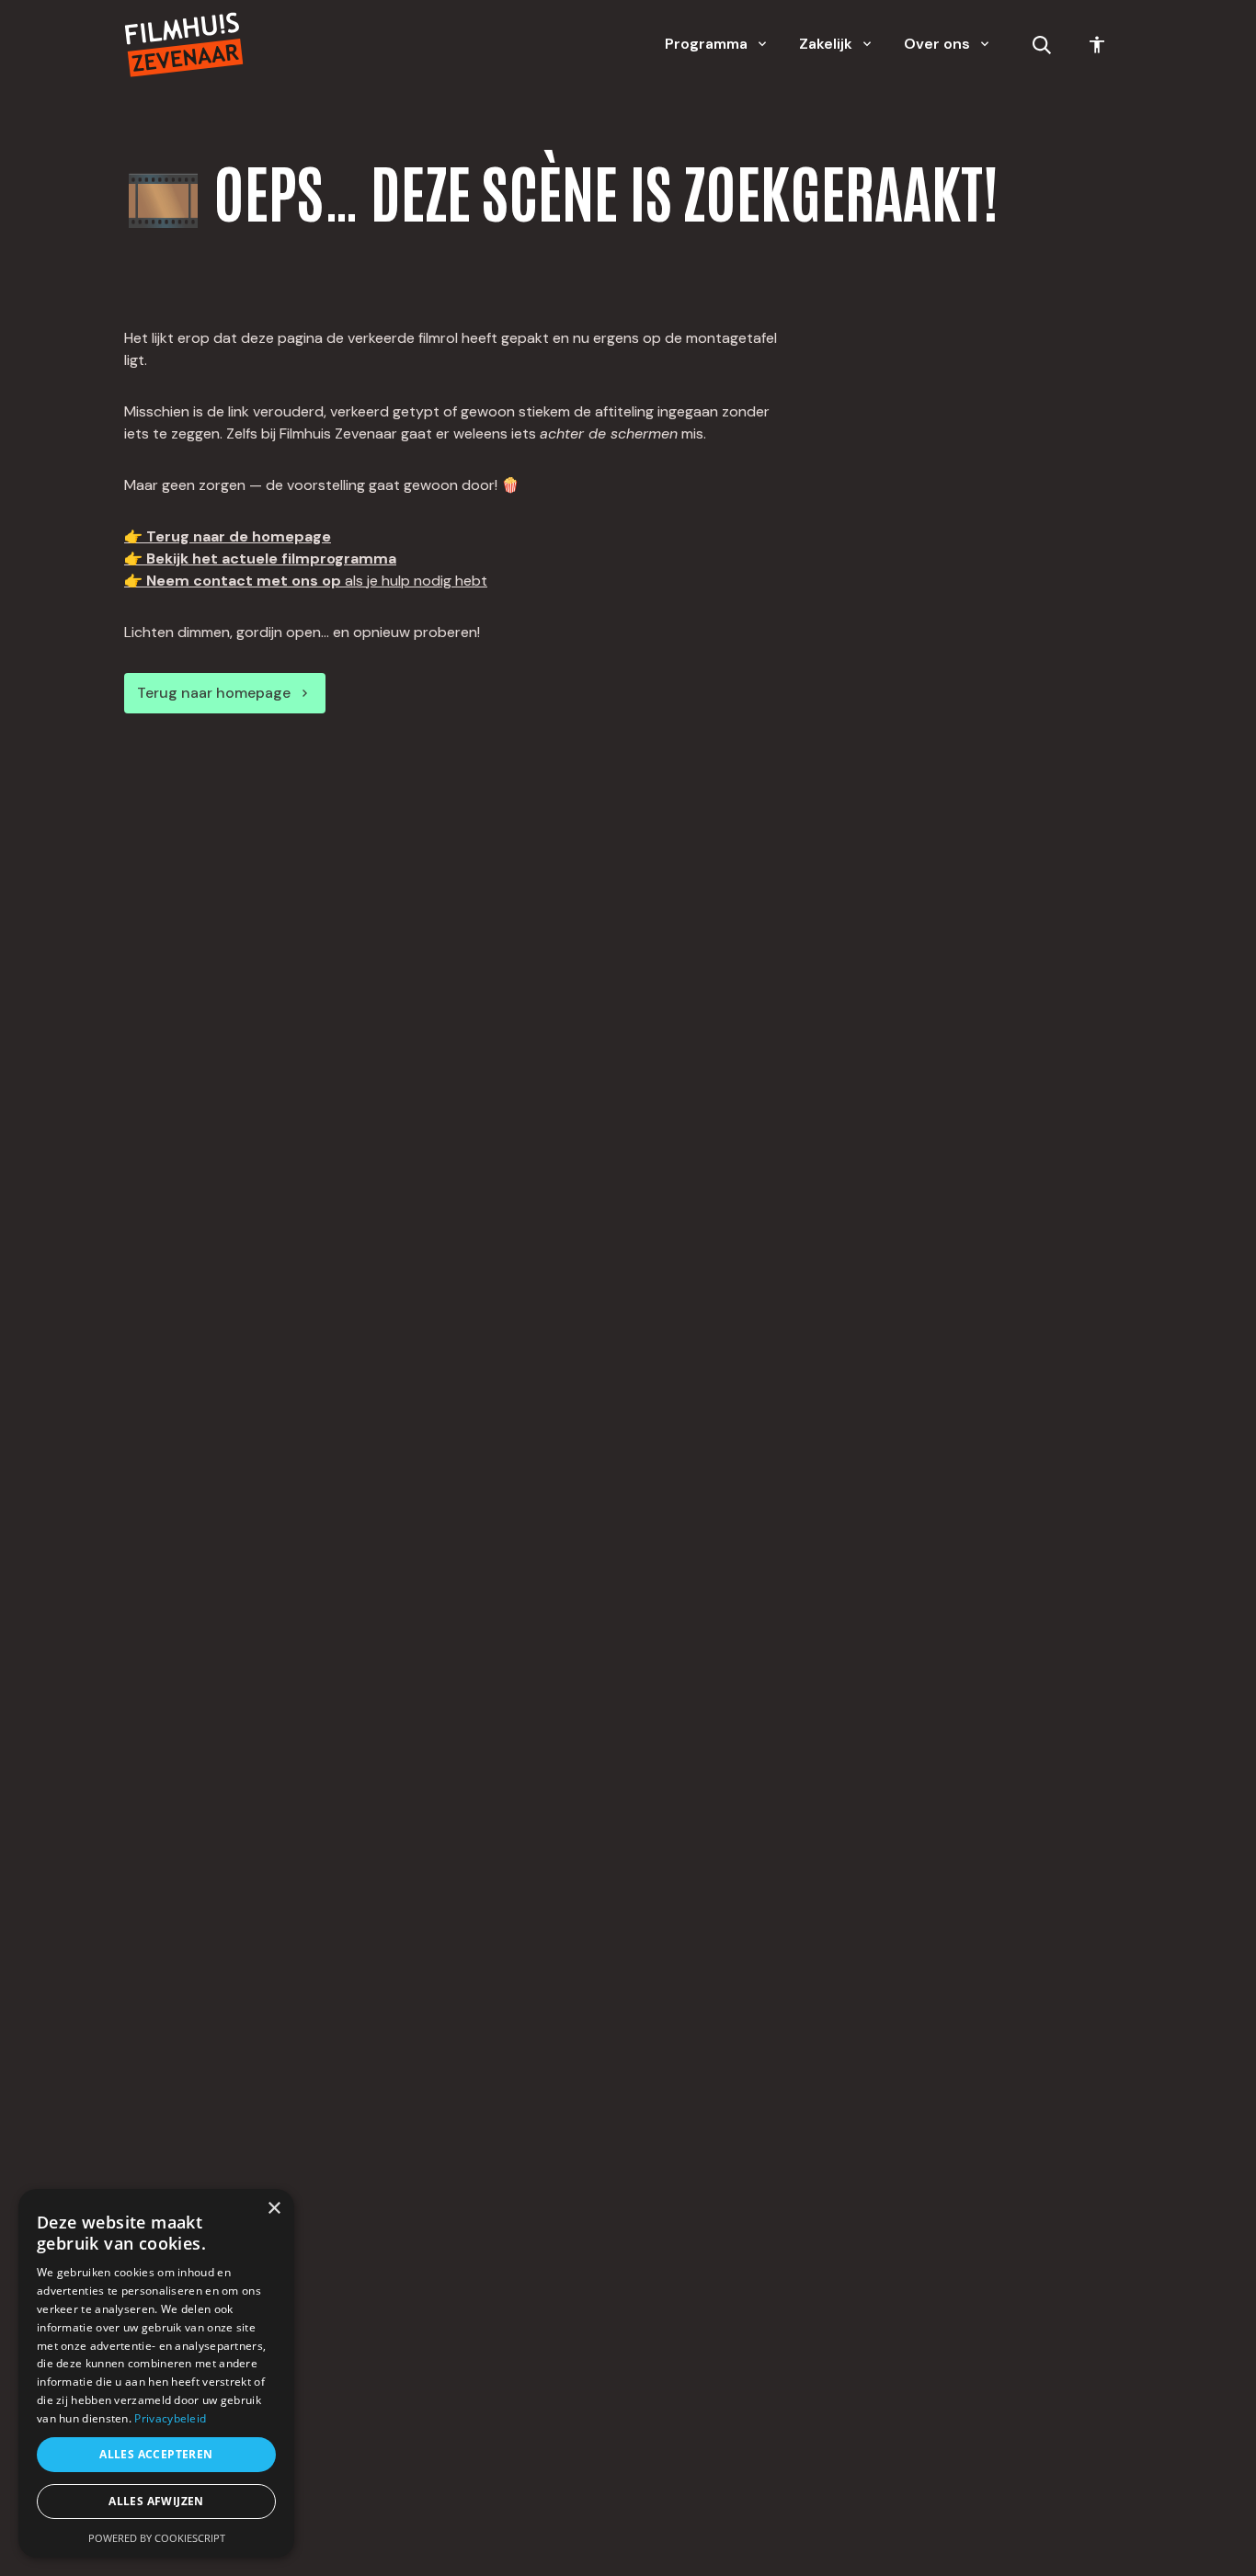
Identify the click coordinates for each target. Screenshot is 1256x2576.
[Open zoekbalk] (1042, 45)
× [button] (274, 2209)
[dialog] (156, 2373)
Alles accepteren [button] (156, 2454)
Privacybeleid (170, 2418)
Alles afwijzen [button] (156, 2501)
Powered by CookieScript (157, 2538)
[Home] (184, 45)
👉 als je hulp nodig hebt (306, 581)
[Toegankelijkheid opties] (1097, 45)
